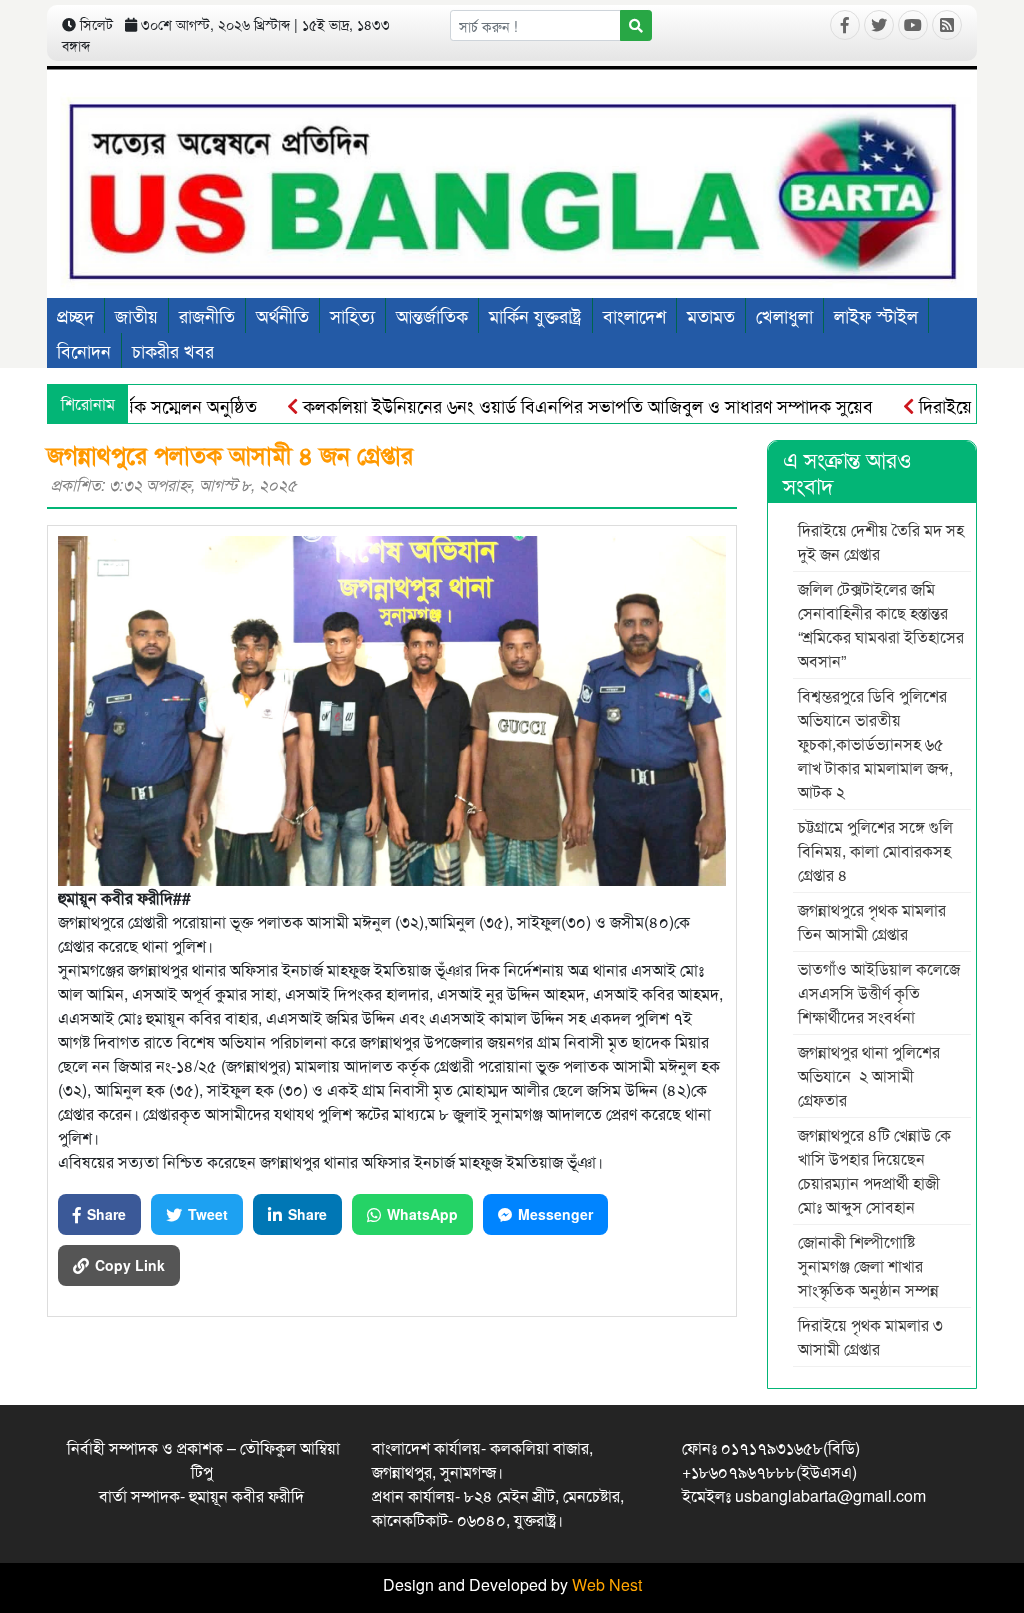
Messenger (555, 1214)
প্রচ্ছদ (75, 315)
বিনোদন (84, 350)
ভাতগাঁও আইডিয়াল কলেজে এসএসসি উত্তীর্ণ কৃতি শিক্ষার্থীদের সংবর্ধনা (879, 992)
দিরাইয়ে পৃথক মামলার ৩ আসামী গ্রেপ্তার (870, 1336)
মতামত (711, 315)
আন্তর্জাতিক (432, 315)
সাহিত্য (352, 315)
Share (106, 1214)
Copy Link (130, 1265)
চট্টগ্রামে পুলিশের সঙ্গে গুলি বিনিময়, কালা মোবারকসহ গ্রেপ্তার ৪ (875, 850)
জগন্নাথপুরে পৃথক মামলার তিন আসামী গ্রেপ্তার (872, 921)
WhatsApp (422, 1214)
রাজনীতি (207, 315)
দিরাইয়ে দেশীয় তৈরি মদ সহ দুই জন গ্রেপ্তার (881, 541)
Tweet (208, 1214)
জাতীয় (136, 315)
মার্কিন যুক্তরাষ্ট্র (535, 315)
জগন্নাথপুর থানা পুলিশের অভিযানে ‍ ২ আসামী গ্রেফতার (869, 1075)
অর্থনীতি (282, 315)
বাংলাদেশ (634, 315)
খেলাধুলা (784, 315)
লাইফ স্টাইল (876, 315)
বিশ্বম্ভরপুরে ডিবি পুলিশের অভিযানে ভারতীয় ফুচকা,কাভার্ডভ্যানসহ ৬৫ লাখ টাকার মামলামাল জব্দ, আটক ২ (875, 743)
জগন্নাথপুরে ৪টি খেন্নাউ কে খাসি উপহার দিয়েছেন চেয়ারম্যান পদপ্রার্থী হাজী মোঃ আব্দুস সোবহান (874, 1170)
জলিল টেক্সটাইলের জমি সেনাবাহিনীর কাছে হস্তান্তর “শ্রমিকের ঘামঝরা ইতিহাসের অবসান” (881, 624)
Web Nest (607, 1584)
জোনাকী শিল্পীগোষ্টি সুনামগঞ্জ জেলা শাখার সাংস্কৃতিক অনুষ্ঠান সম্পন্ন (868, 1265)
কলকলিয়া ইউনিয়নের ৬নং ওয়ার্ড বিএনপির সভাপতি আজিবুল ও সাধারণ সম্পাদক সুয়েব (552, 405)
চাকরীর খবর (173, 350)
